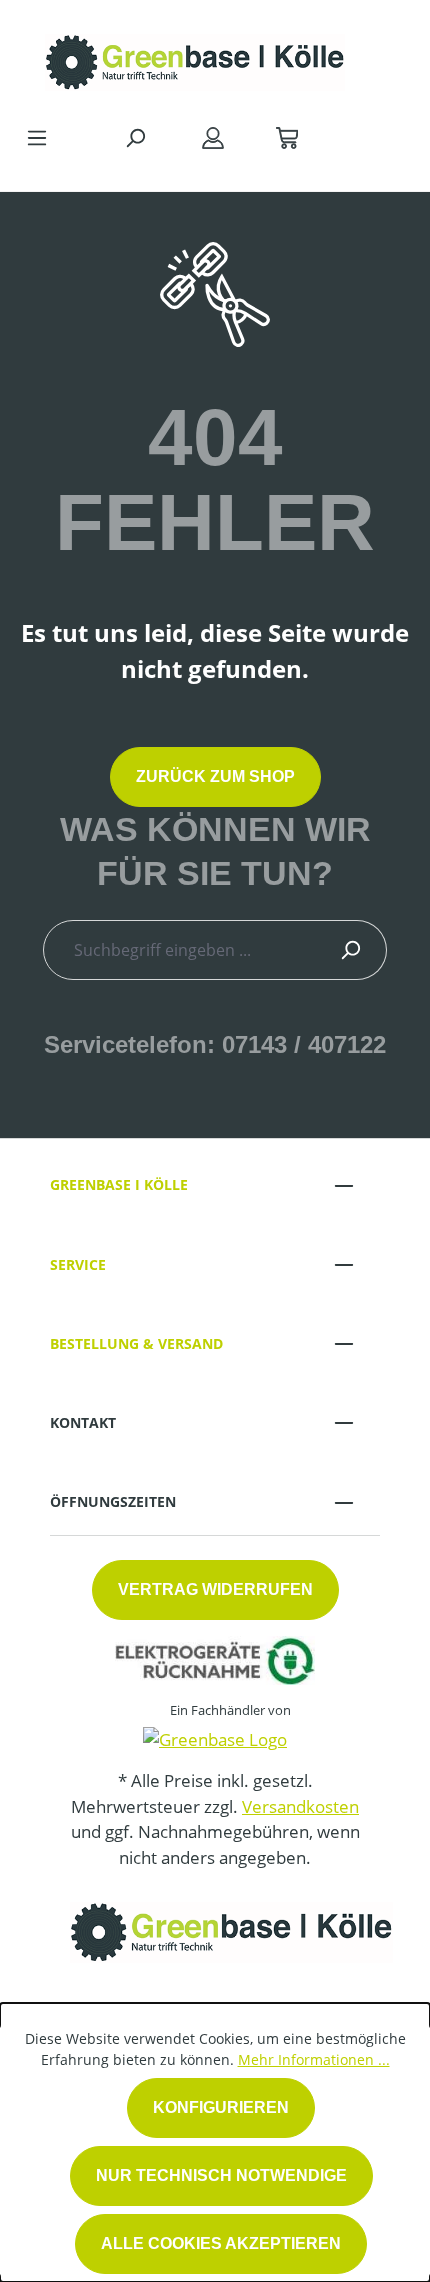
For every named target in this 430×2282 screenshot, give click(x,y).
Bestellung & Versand (136, 1343)
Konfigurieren (221, 2107)
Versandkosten (300, 1806)
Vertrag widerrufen (215, 1589)
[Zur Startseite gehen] (195, 57)
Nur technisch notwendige (221, 2175)
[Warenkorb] (287, 137)
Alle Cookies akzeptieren (221, 2243)
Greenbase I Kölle (119, 1184)
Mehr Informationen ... (314, 2059)
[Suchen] (135, 137)
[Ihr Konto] (213, 137)
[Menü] (37, 137)
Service (78, 1264)
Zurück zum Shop (215, 776)
